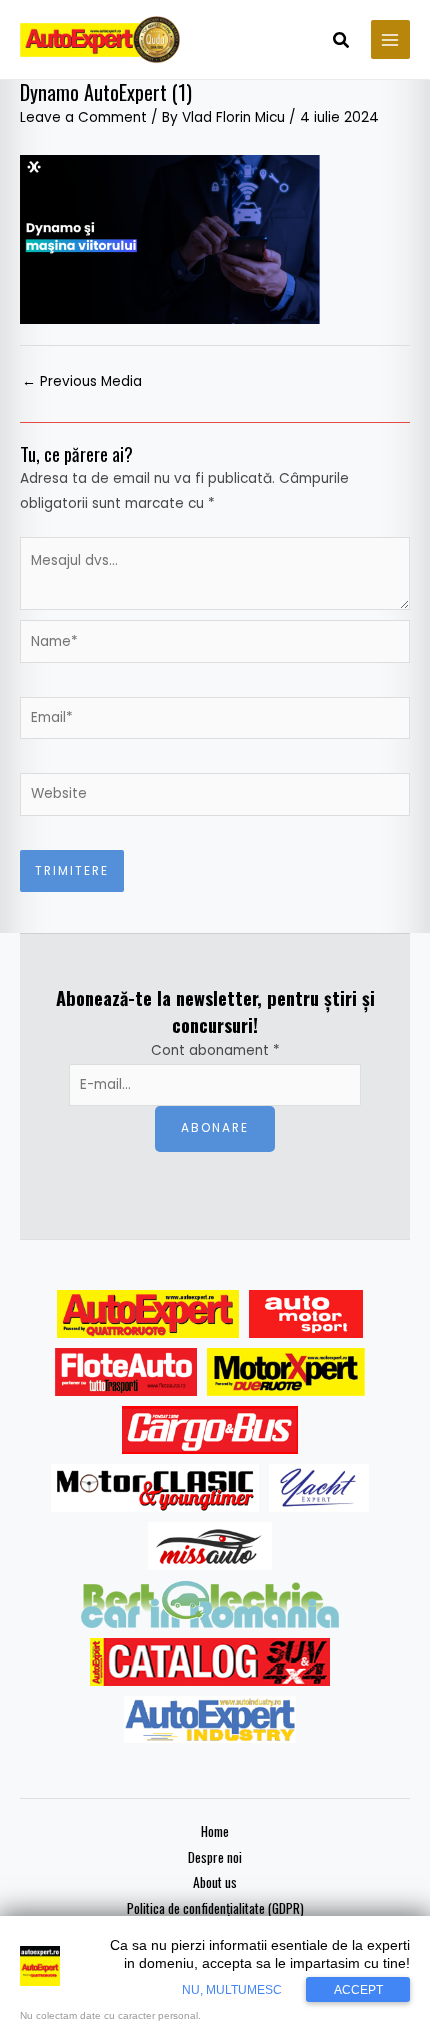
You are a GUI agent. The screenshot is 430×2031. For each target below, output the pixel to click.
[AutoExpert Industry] (209, 1720)
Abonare (215, 1128)
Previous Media (82, 381)
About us (215, 1882)
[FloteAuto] (126, 1372)
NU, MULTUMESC (232, 1990)
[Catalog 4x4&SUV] (210, 1662)
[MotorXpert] (286, 1372)
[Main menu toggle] (390, 39)
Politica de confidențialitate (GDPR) (215, 1908)
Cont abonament (215, 1050)
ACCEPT (358, 1990)
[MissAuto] (210, 1546)
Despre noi (215, 1857)
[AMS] (306, 1314)
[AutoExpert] (148, 1314)
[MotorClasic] (155, 1488)
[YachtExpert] (319, 1488)
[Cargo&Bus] (209, 1430)
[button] (342, 42)
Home (215, 1831)
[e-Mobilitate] (210, 1604)
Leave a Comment (83, 117)
